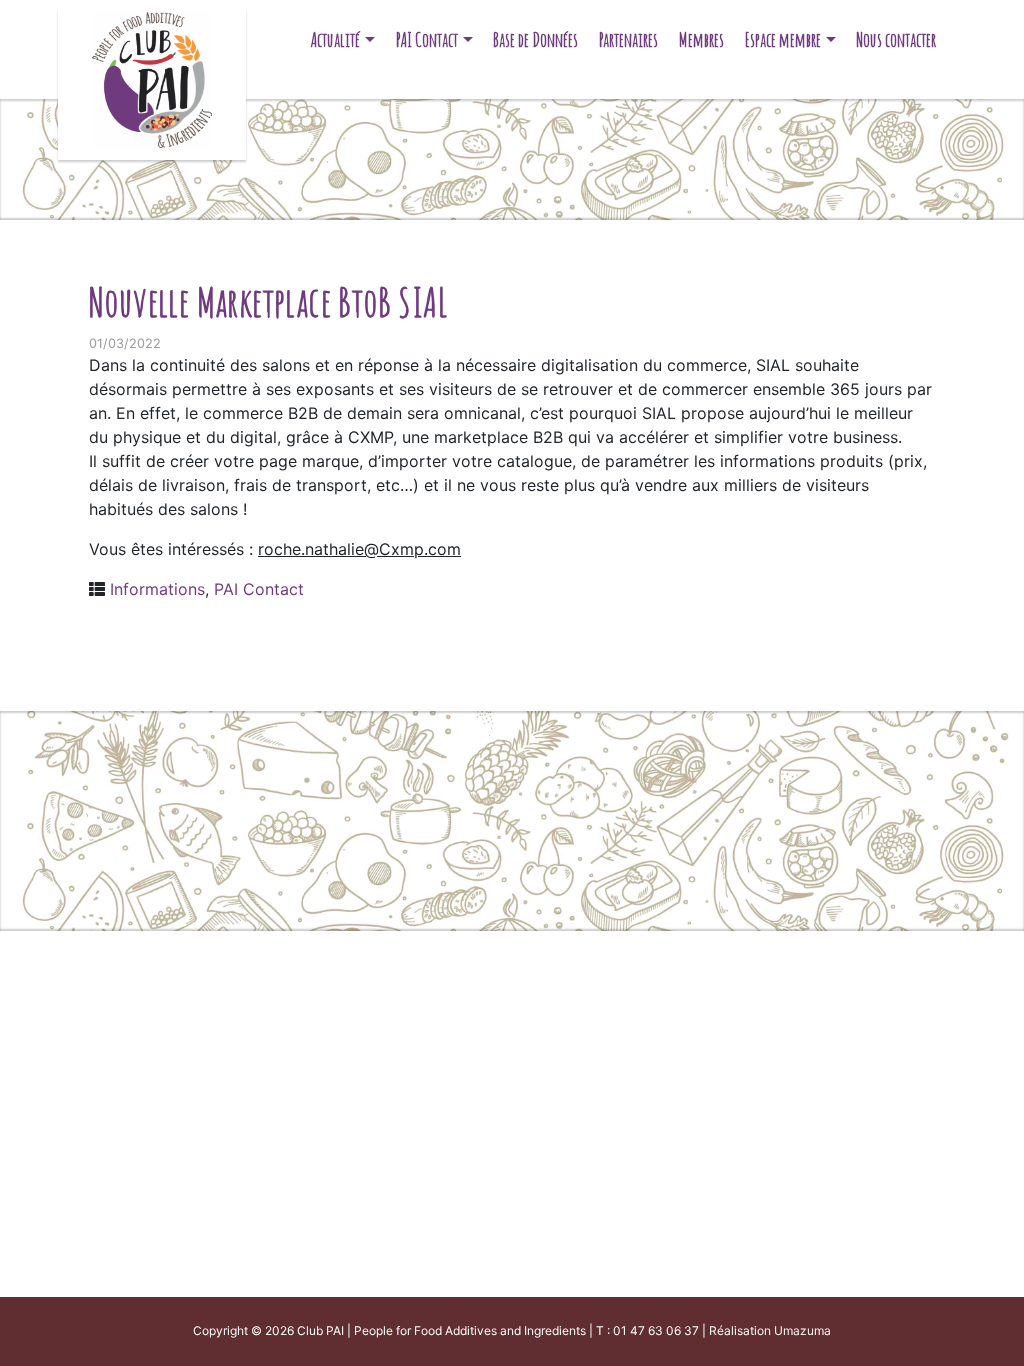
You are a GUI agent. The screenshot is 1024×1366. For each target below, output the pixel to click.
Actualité (335, 39)
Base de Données (535, 39)
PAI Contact (427, 39)
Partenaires (628, 39)
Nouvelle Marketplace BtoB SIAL (268, 301)
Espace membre (783, 39)
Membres (701, 39)
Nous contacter (896, 39)
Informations (157, 589)
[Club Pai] (151, 77)
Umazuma (802, 1330)
